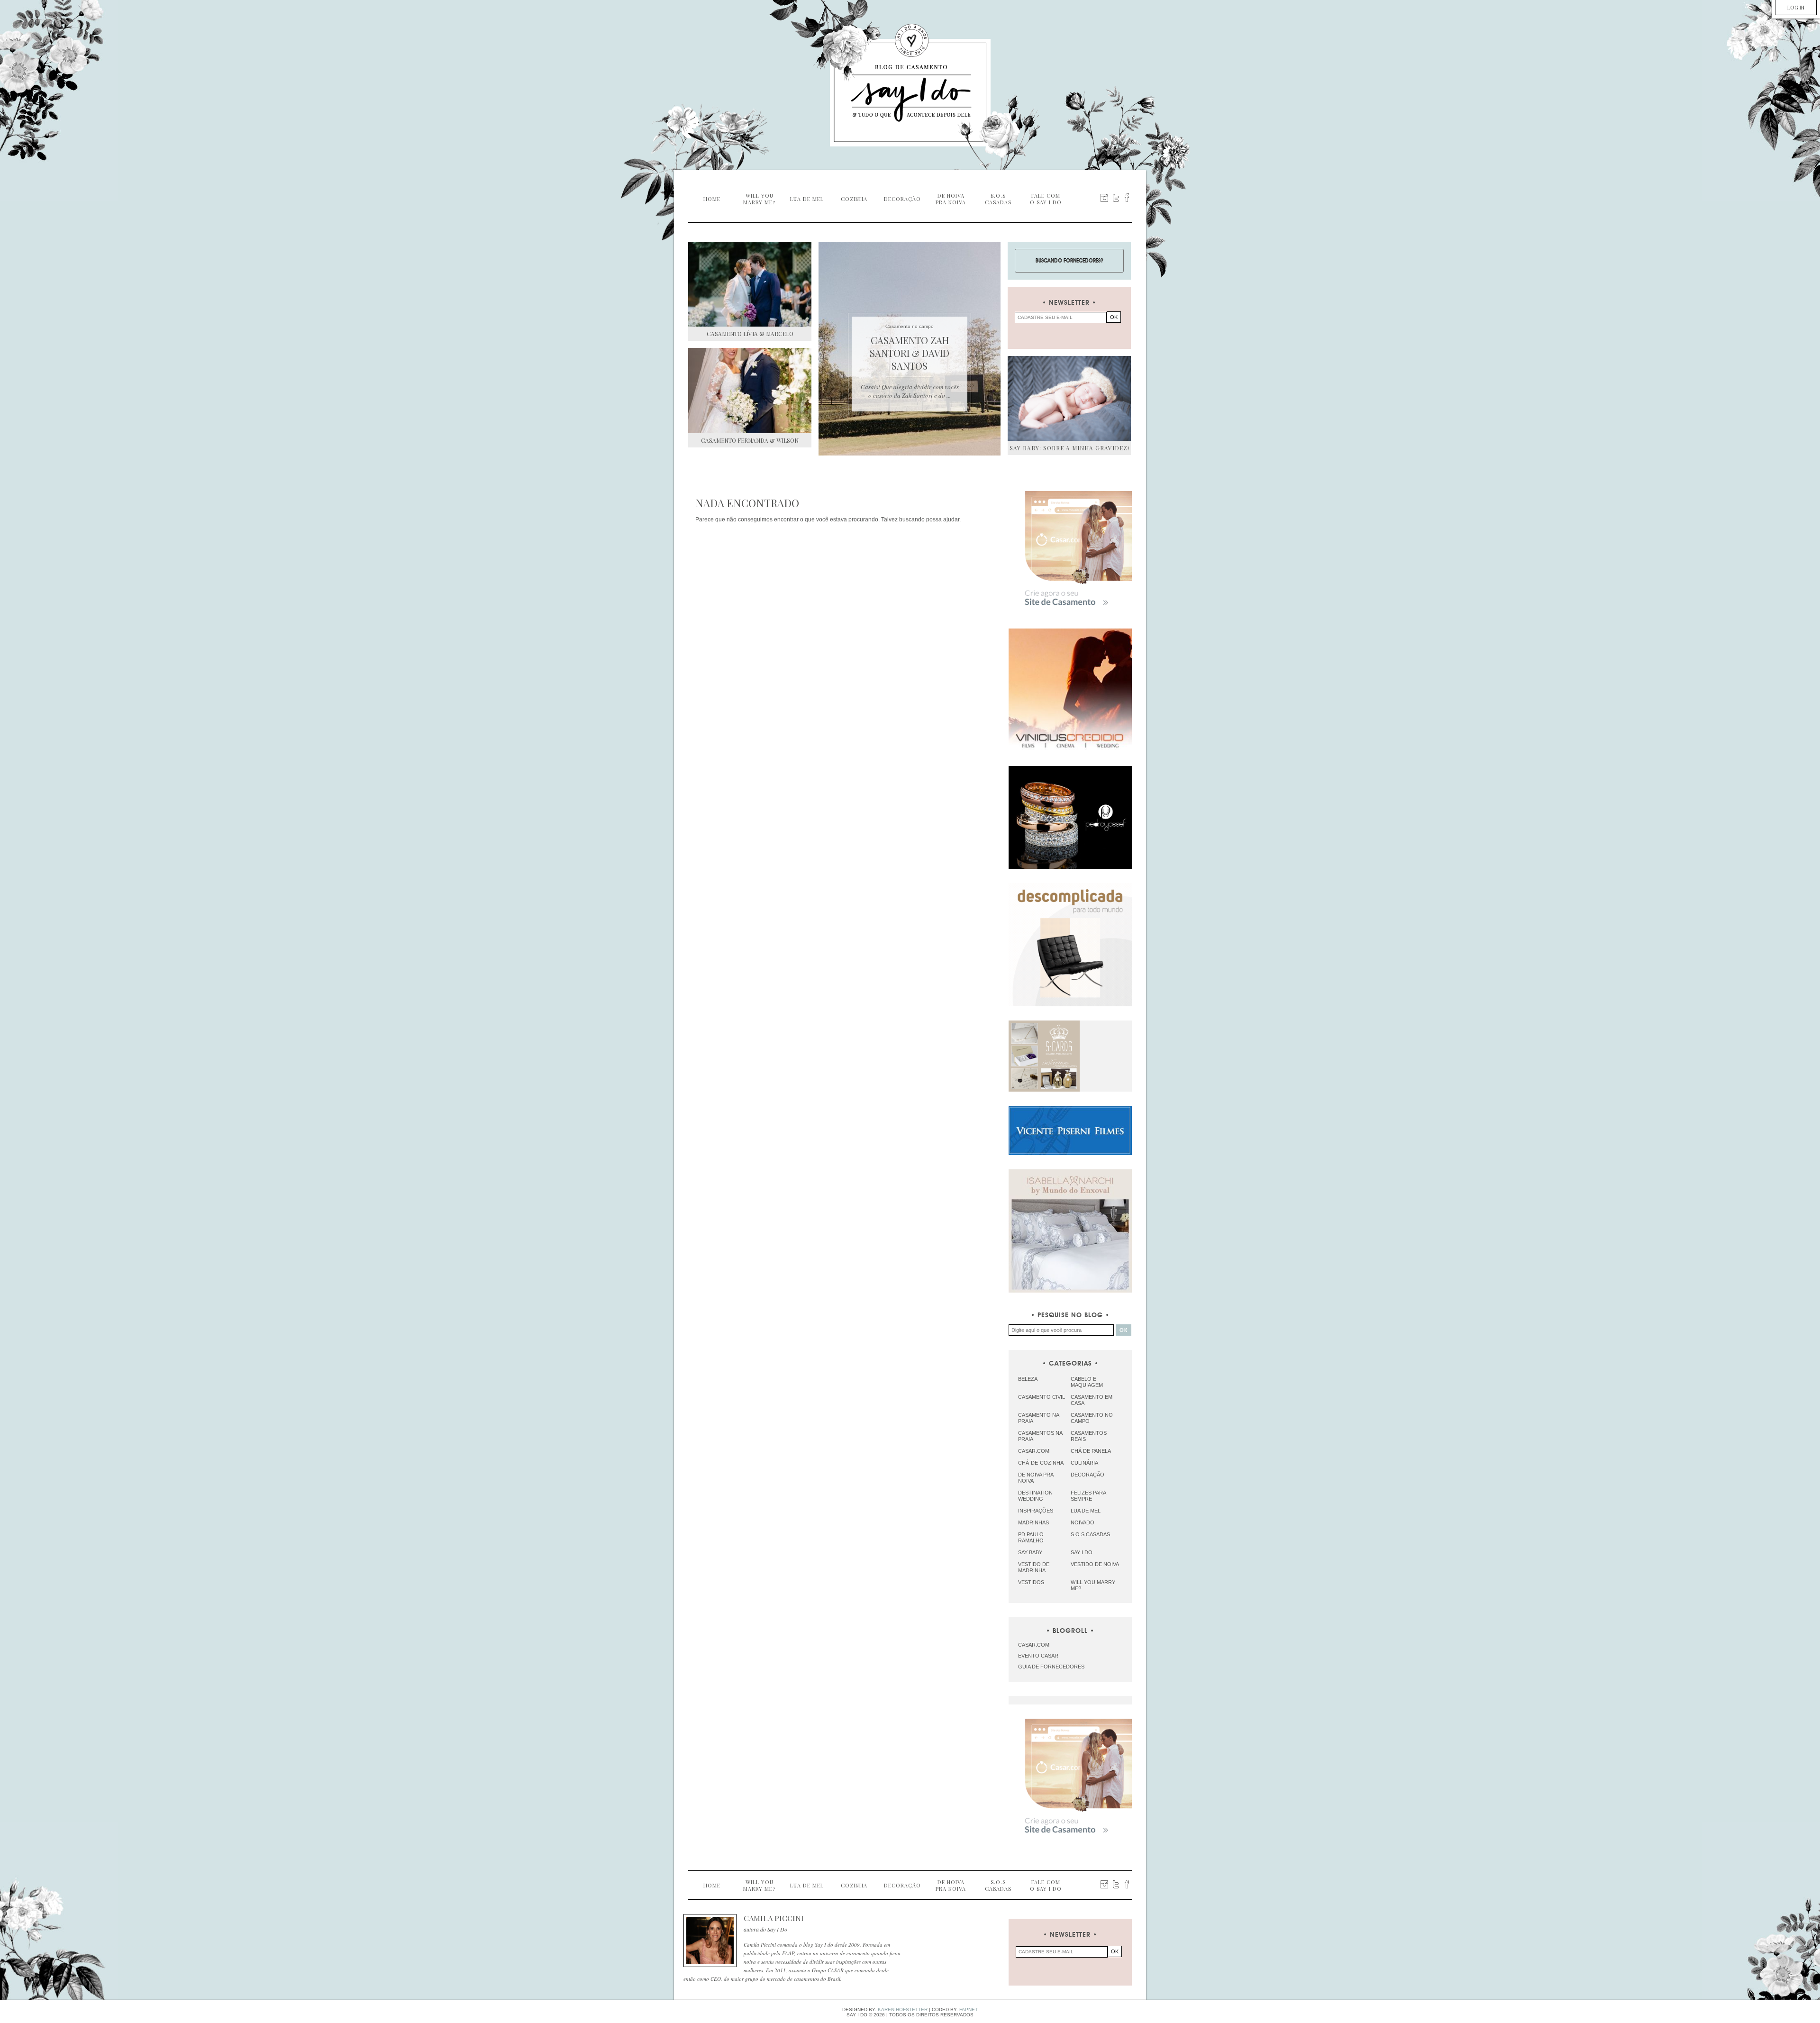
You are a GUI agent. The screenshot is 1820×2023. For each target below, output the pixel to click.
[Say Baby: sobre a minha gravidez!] (1069, 398)
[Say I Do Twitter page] (1116, 198)
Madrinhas (1033, 1522)
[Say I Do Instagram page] (1104, 198)
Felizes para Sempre (1088, 1496)
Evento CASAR (1038, 1656)
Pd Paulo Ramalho (1031, 1537)
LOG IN (1796, 7)
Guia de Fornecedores (1051, 1667)
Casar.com (1034, 1451)
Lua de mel (1086, 1511)
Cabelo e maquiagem (1087, 1382)
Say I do (1082, 1552)
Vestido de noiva (1095, 1564)
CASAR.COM (1034, 1645)
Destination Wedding (1035, 1496)
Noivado (1083, 1522)
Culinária (1084, 1463)
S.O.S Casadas (1090, 1534)
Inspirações (1036, 1511)
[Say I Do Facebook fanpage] (1127, 198)
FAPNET (969, 2009)
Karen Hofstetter (903, 2009)
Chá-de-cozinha (1041, 1463)
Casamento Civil (1042, 1397)
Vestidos (1031, 1582)
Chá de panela (1091, 1451)
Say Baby (1030, 1552)
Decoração (1087, 1475)
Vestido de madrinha (1034, 1567)
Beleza (1028, 1379)
